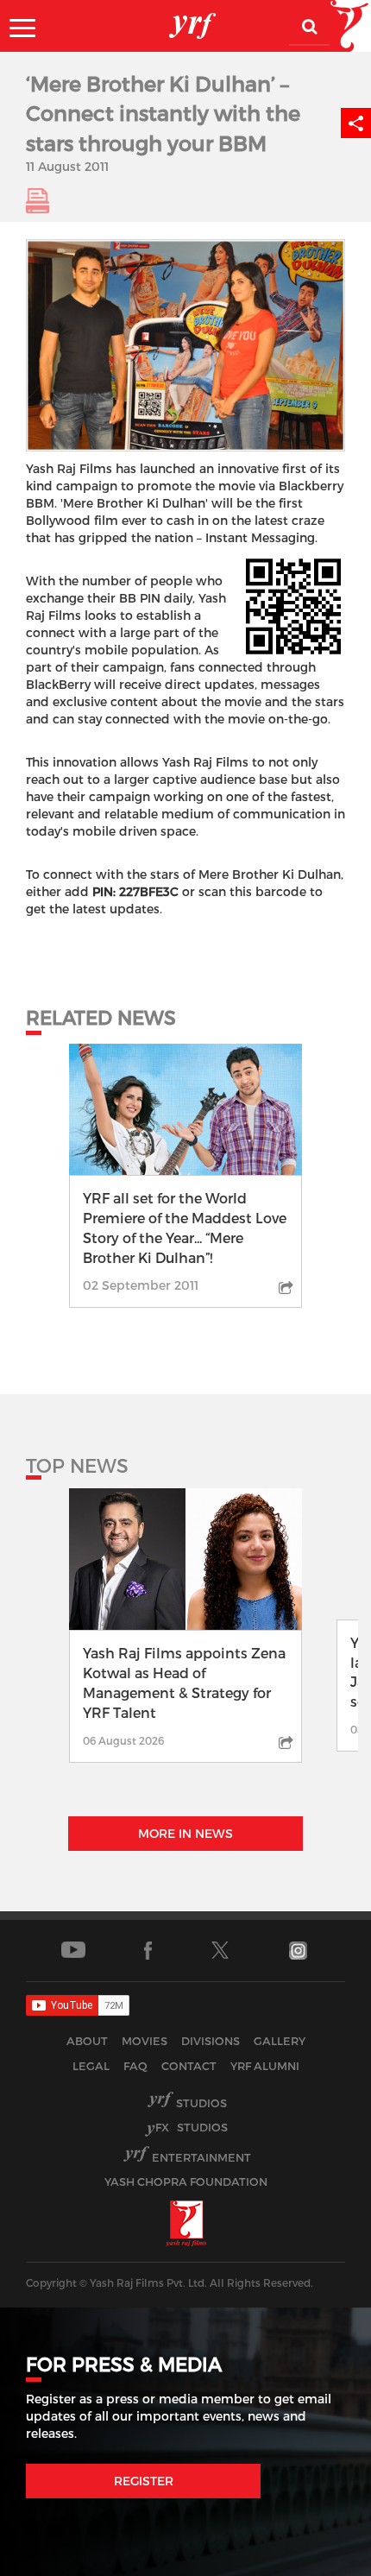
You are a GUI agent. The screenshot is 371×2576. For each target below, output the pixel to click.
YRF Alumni (265, 2066)
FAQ (135, 2066)
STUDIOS (192, 2127)
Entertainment (201, 2157)
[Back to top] (316, 2558)
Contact (189, 2066)
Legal (91, 2066)
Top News (77, 1465)
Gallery (280, 2041)
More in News (185, 1833)
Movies (145, 2041)
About (87, 2041)
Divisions (211, 2041)
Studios (201, 2103)
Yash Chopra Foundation (186, 2181)
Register (144, 2481)
